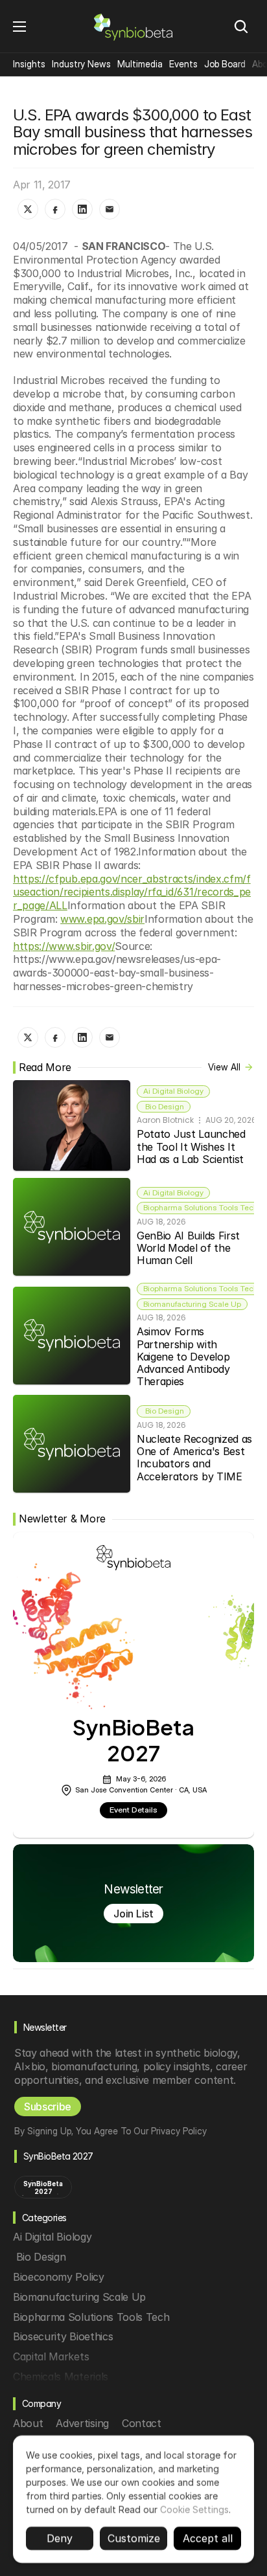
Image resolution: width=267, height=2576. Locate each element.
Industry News (81, 64)
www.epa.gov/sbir (102, 919)
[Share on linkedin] (82, 209)
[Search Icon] (241, 27)
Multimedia (140, 64)
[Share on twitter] (28, 209)
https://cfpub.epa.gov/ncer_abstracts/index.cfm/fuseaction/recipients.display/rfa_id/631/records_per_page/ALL (132, 892)
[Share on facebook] (55, 209)
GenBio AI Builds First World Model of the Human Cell (190, 1248)
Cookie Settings (194, 2510)
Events (183, 64)
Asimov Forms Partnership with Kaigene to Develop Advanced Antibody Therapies (185, 1356)
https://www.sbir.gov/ (64, 946)
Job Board (225, 64)
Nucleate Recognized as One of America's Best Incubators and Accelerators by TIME (196, 1458)
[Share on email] (110, 209)
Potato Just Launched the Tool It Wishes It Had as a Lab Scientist (192, 1146)
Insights (29, 64)
